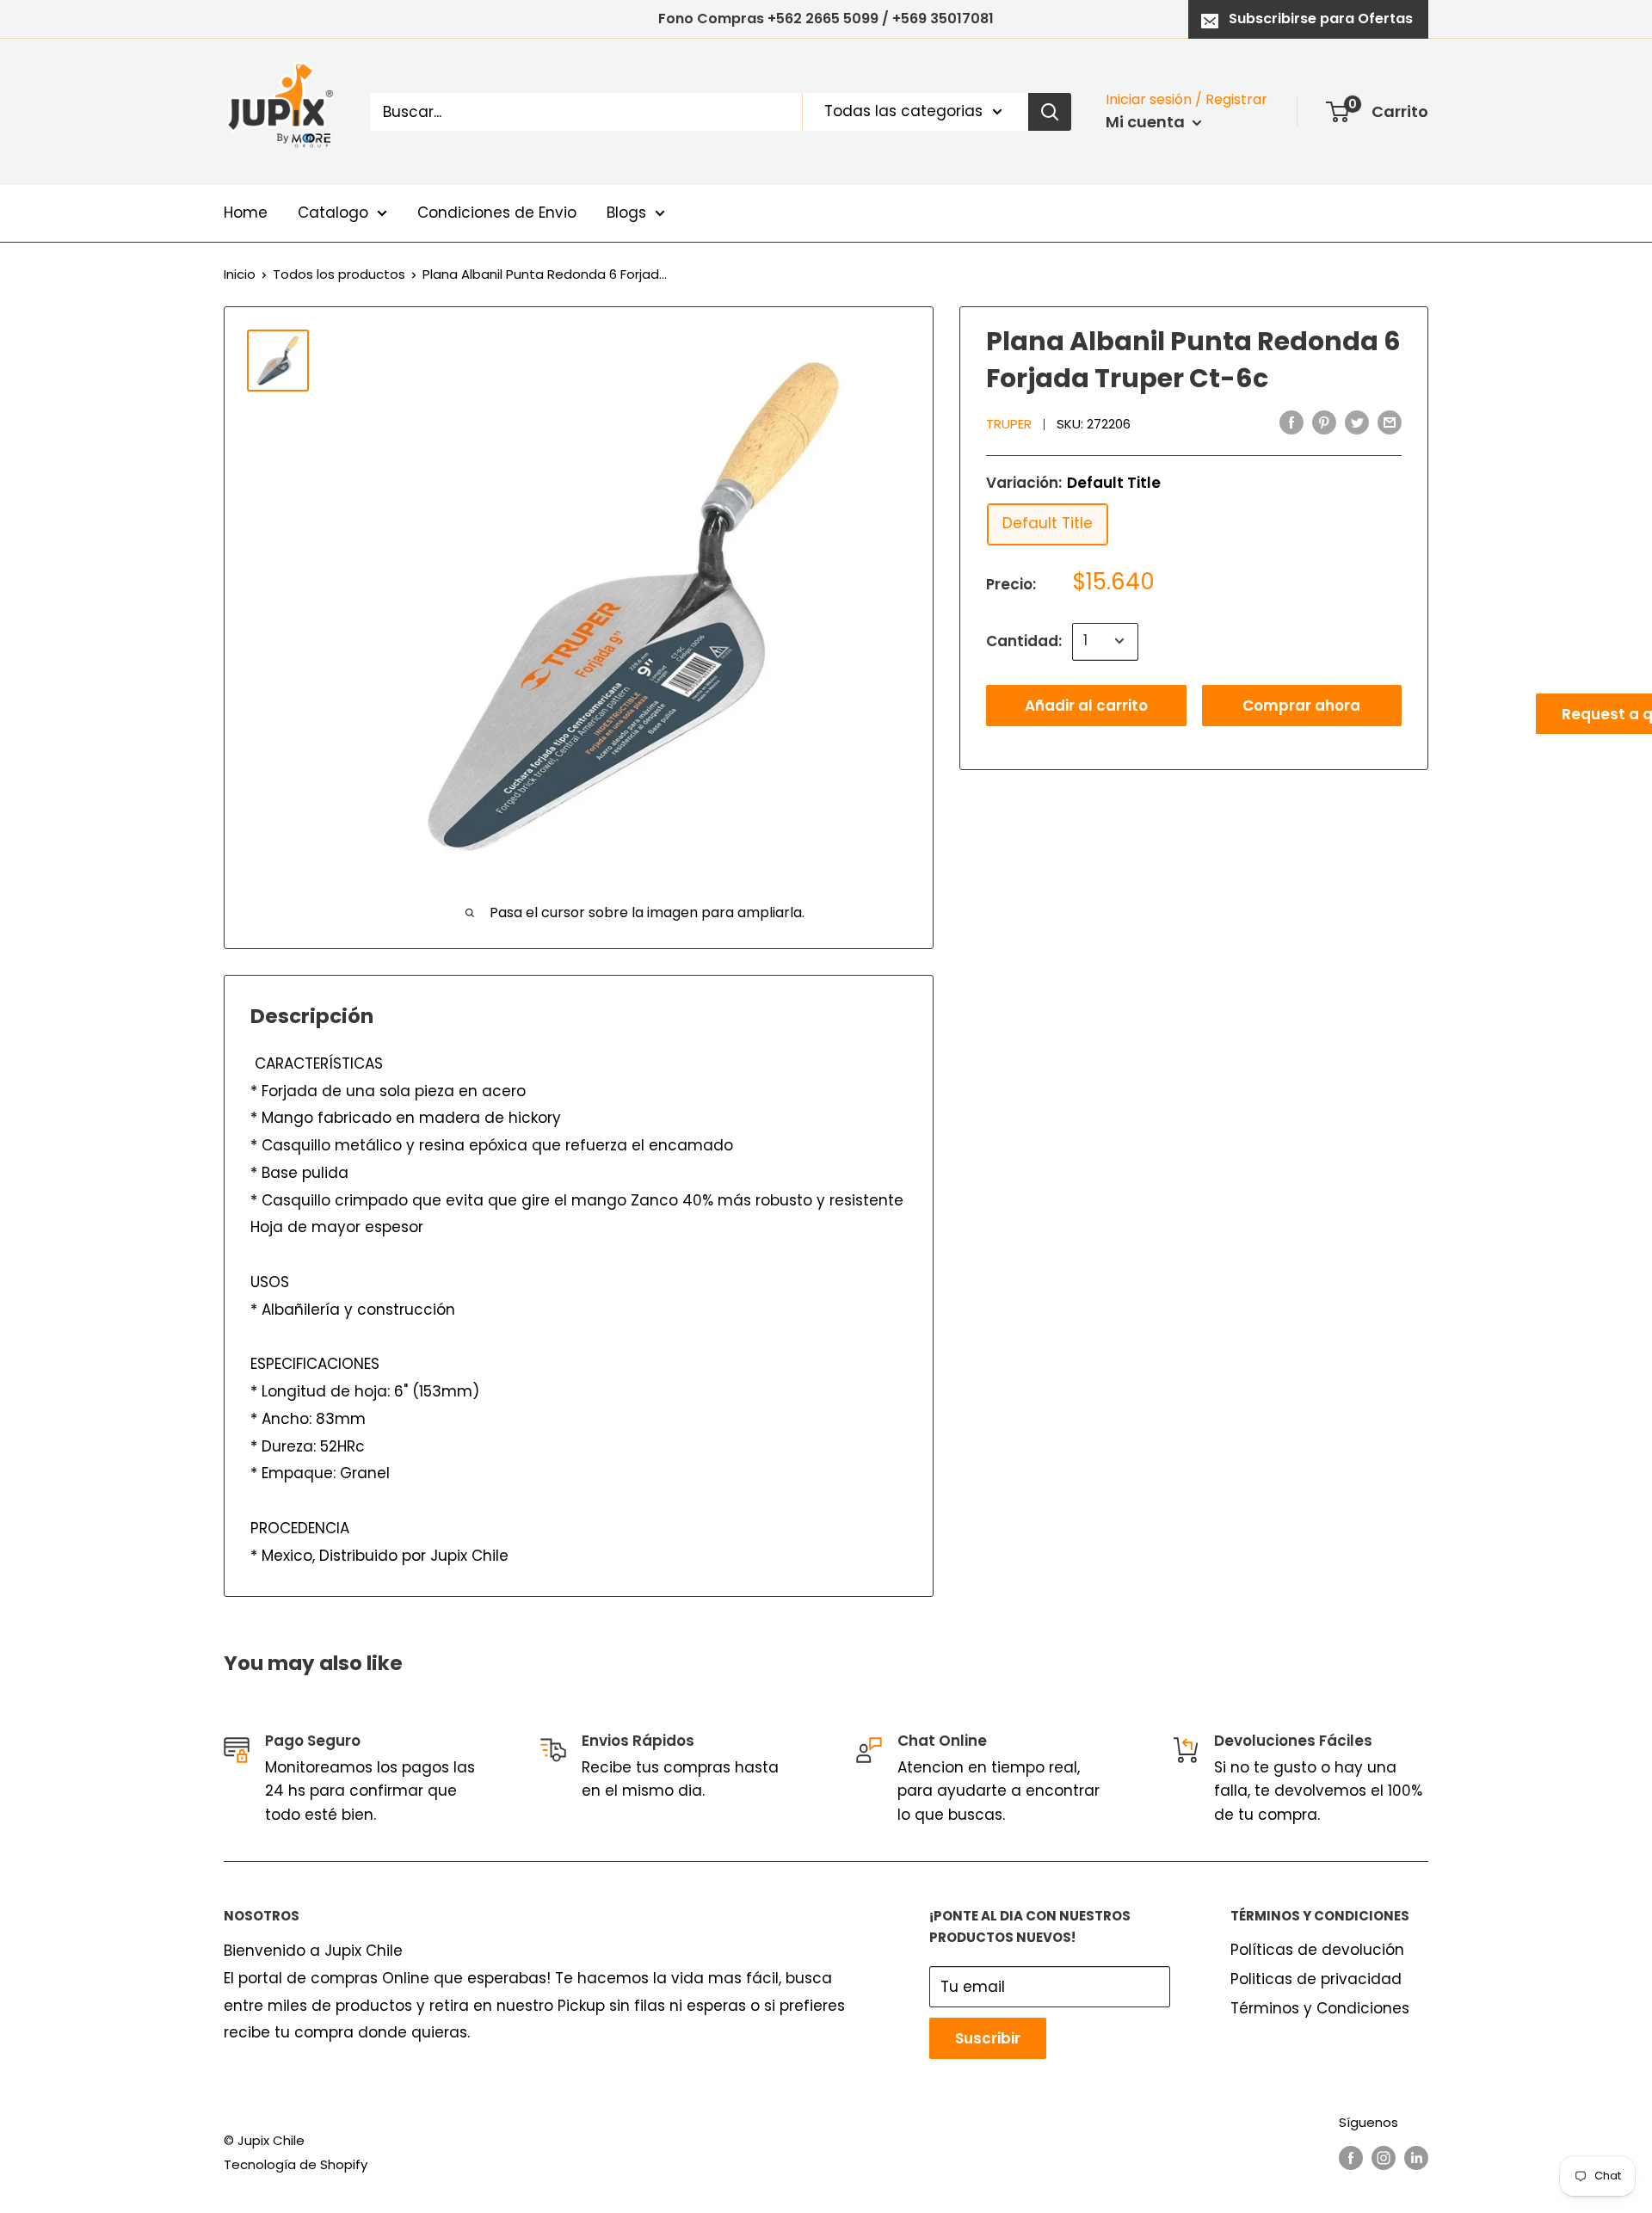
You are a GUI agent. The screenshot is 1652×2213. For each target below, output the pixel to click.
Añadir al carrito (1086, 705)
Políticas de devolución (1317, 1950)
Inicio (240, 274)
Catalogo (333, 213)
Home (246, 213)
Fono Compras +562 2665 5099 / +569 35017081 (826, 18)
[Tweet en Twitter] (1357, 422)
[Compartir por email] (1390, 422)
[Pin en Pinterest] (1324, 422)
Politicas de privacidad (1316, 1979)
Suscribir (988, 2038)
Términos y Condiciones (1320, 2008)
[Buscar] (1050, 112)
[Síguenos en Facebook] (1351, 2158)
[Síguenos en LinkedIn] (1416, 2158)
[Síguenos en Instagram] (1384, 2158)
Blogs (626, 213)
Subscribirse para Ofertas (1321, 18)
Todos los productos (339, 274)
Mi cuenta (1147, 122)
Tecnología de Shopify (296, 2164)
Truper (1009, 424)
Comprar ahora (1301, 705)
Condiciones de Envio (497, 213)
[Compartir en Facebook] (1291, 422)
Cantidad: (1024, 640)
